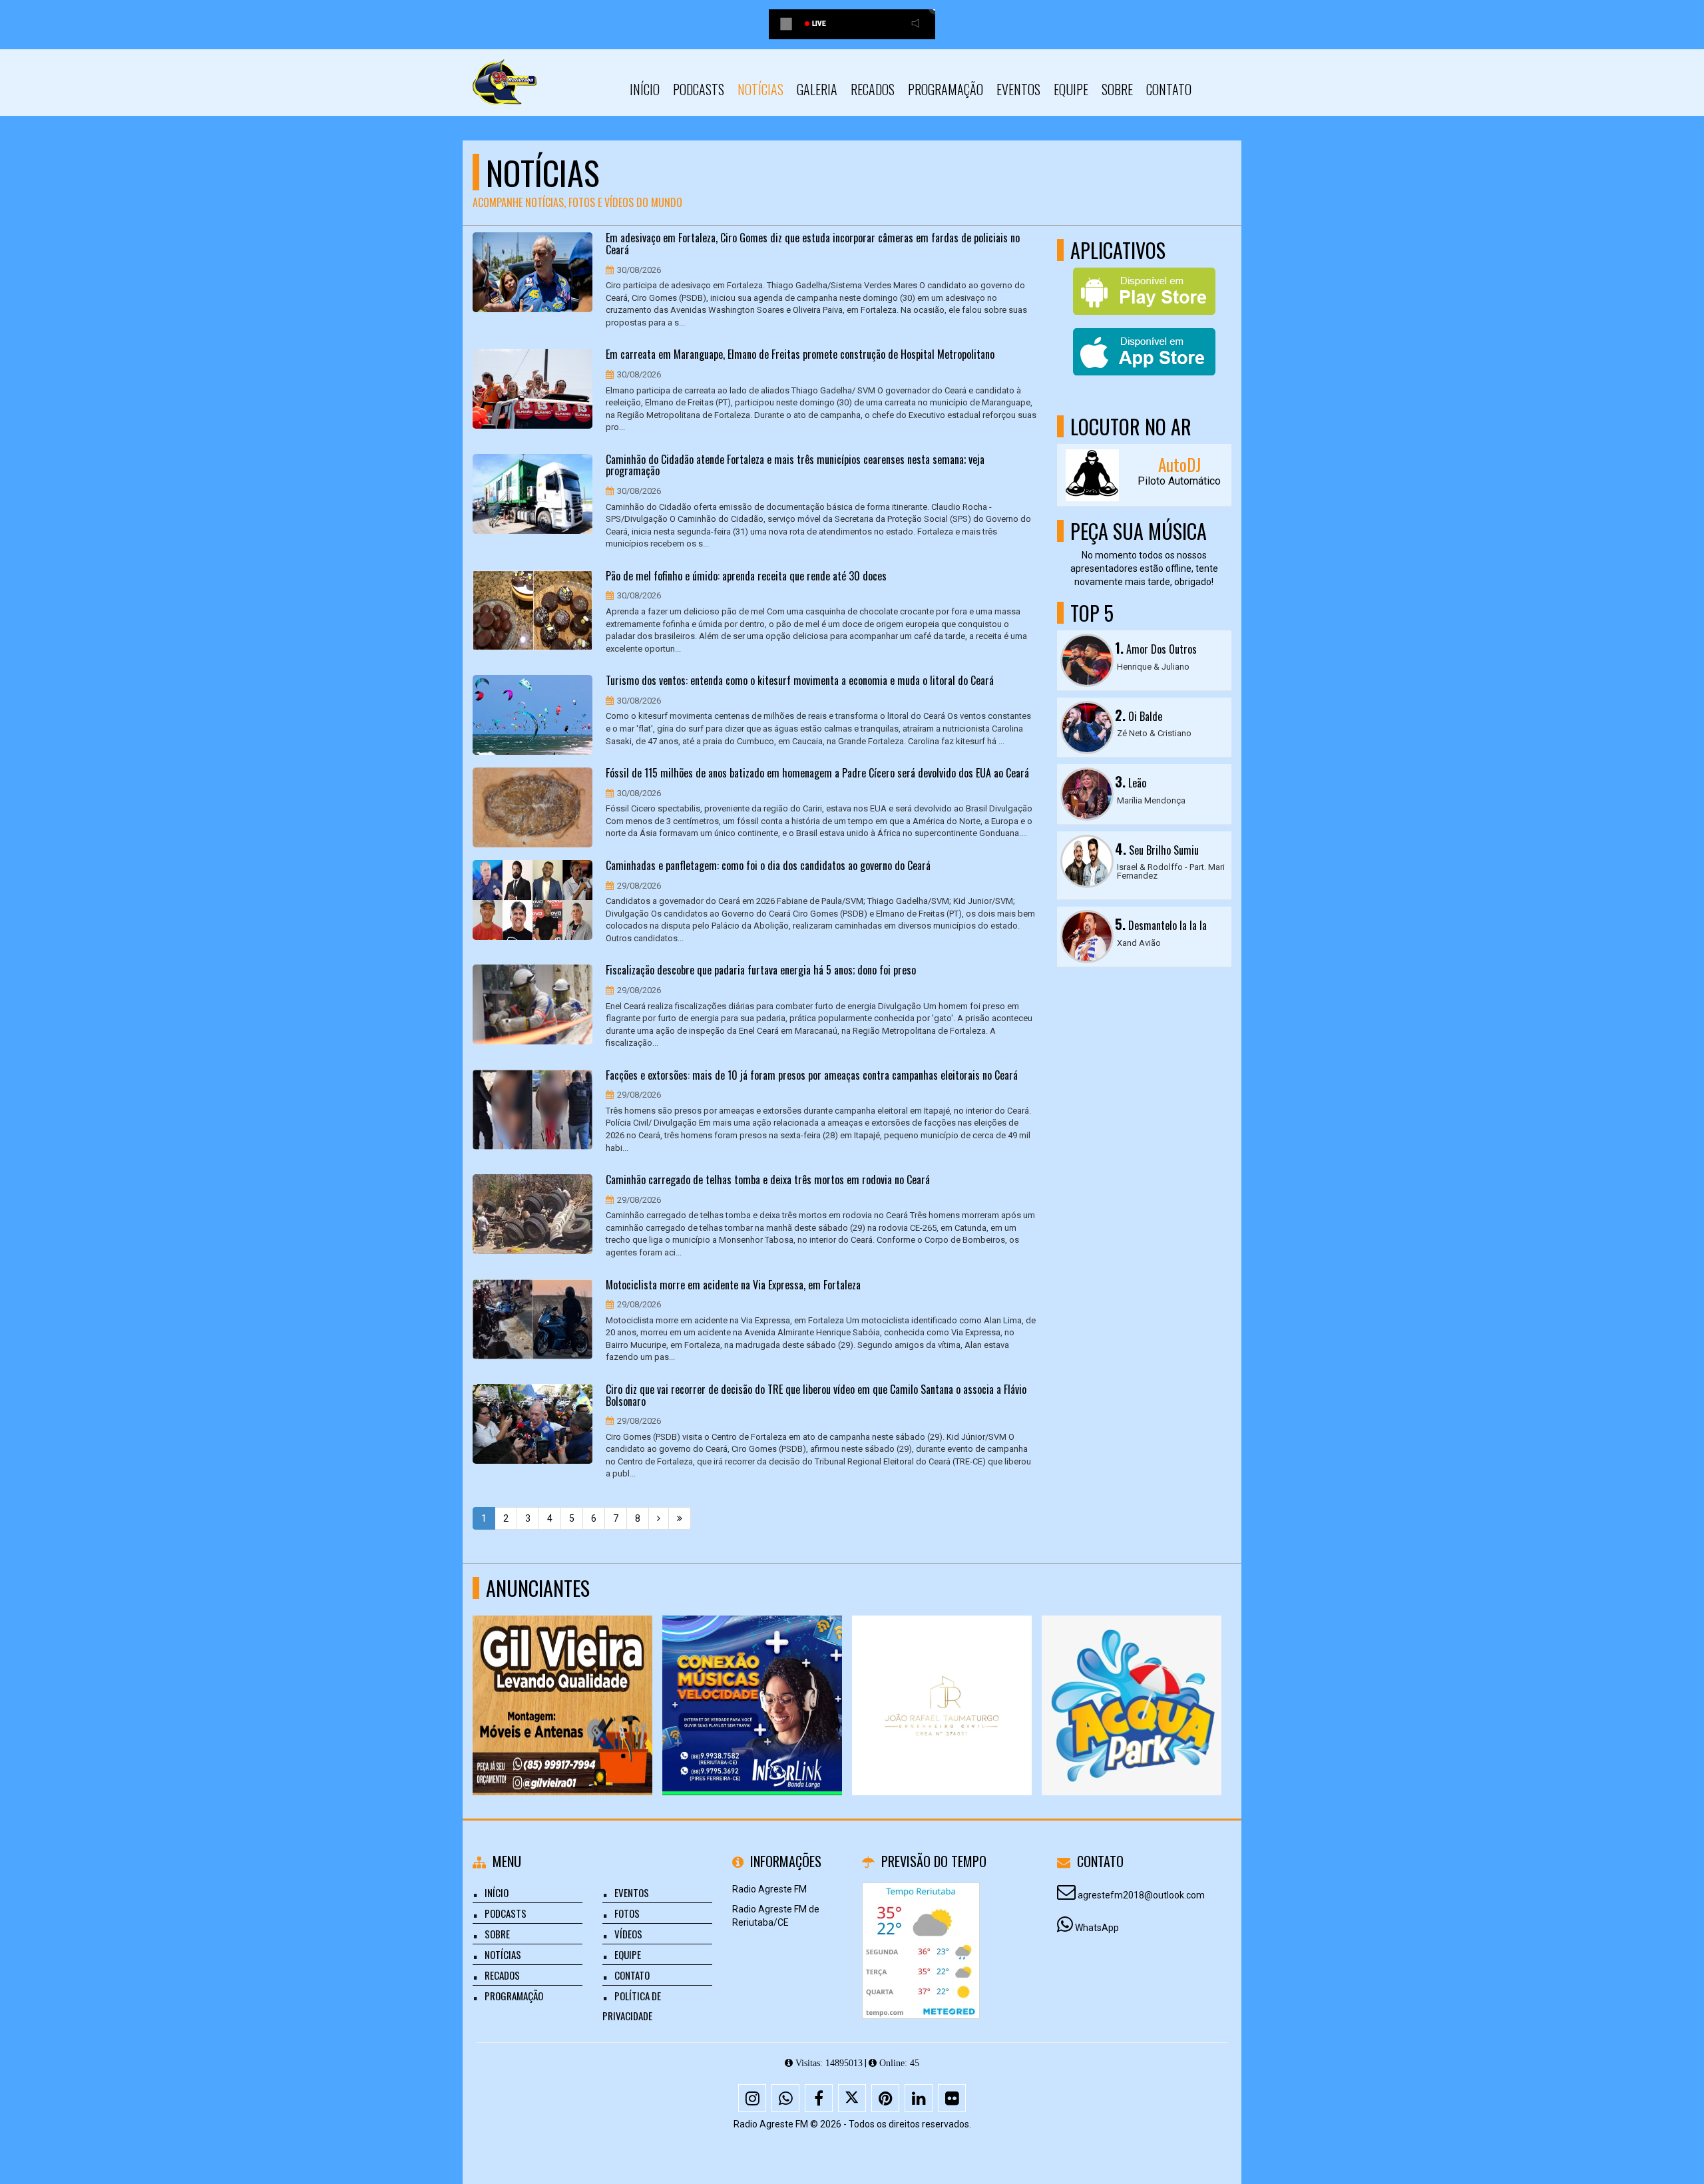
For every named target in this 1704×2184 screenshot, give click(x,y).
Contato (1169, 89)
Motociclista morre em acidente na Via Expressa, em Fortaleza (733, 1285)
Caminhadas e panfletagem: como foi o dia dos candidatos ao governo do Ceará (768, 866)
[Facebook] (819, 2098)
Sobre (1117, 89)
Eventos (1018, 89)
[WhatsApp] (785, 2098)
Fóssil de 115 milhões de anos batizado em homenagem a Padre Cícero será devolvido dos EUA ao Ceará (817, 773)
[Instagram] (752, 2098)
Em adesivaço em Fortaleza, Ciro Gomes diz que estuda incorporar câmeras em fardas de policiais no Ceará (813, 244)
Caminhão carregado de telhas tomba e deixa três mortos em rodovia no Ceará (768, 1180)
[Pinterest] (885, 2098)
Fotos (627, 1913)
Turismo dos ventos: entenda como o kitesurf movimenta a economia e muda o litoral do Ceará (800, 681)
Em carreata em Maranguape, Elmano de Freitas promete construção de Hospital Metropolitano (800, 355)
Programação (946, 89)
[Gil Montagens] (1132, 1681)
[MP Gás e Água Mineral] (942, 1681)
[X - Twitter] (852, 2098)
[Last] (680, 1518)
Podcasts (699, 89)
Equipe (1071, 89)
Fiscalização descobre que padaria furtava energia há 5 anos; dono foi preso (761, 971)
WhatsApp (1097, 1928)
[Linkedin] (919, 2098)
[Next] (659, 1518)
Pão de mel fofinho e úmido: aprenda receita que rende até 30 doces (746, 576)
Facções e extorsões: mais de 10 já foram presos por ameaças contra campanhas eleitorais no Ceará (812, 1076)
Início (645, 89)
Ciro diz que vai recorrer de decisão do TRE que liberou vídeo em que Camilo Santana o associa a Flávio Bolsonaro (816, 1396)
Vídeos (628, 1934)
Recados (873, 89)
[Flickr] (952, 2098)
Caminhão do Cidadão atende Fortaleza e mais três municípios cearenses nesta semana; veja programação (795, 466)
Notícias (760, 89)
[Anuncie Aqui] (563, 1681)
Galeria (817, 89)
